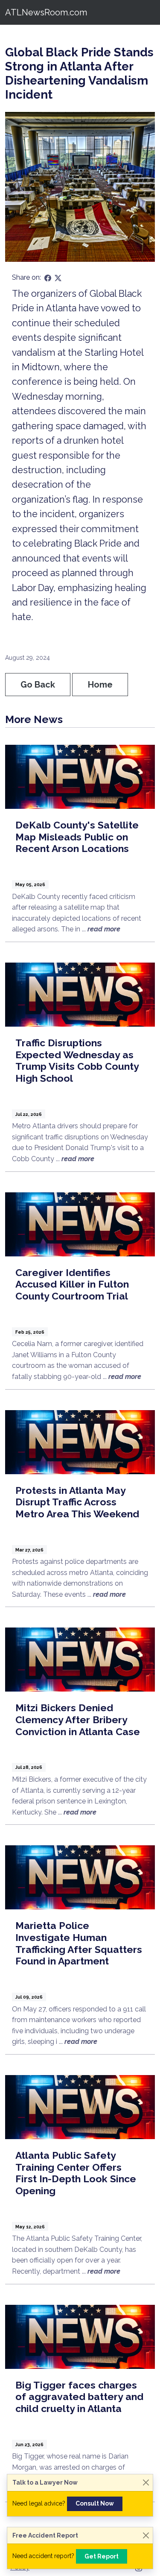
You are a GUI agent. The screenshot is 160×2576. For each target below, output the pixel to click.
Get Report (102, 2556)
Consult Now (95, 2503)
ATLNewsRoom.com (46, 12)
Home (100, 685)
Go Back (38, 685)
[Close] (146, 2483)
